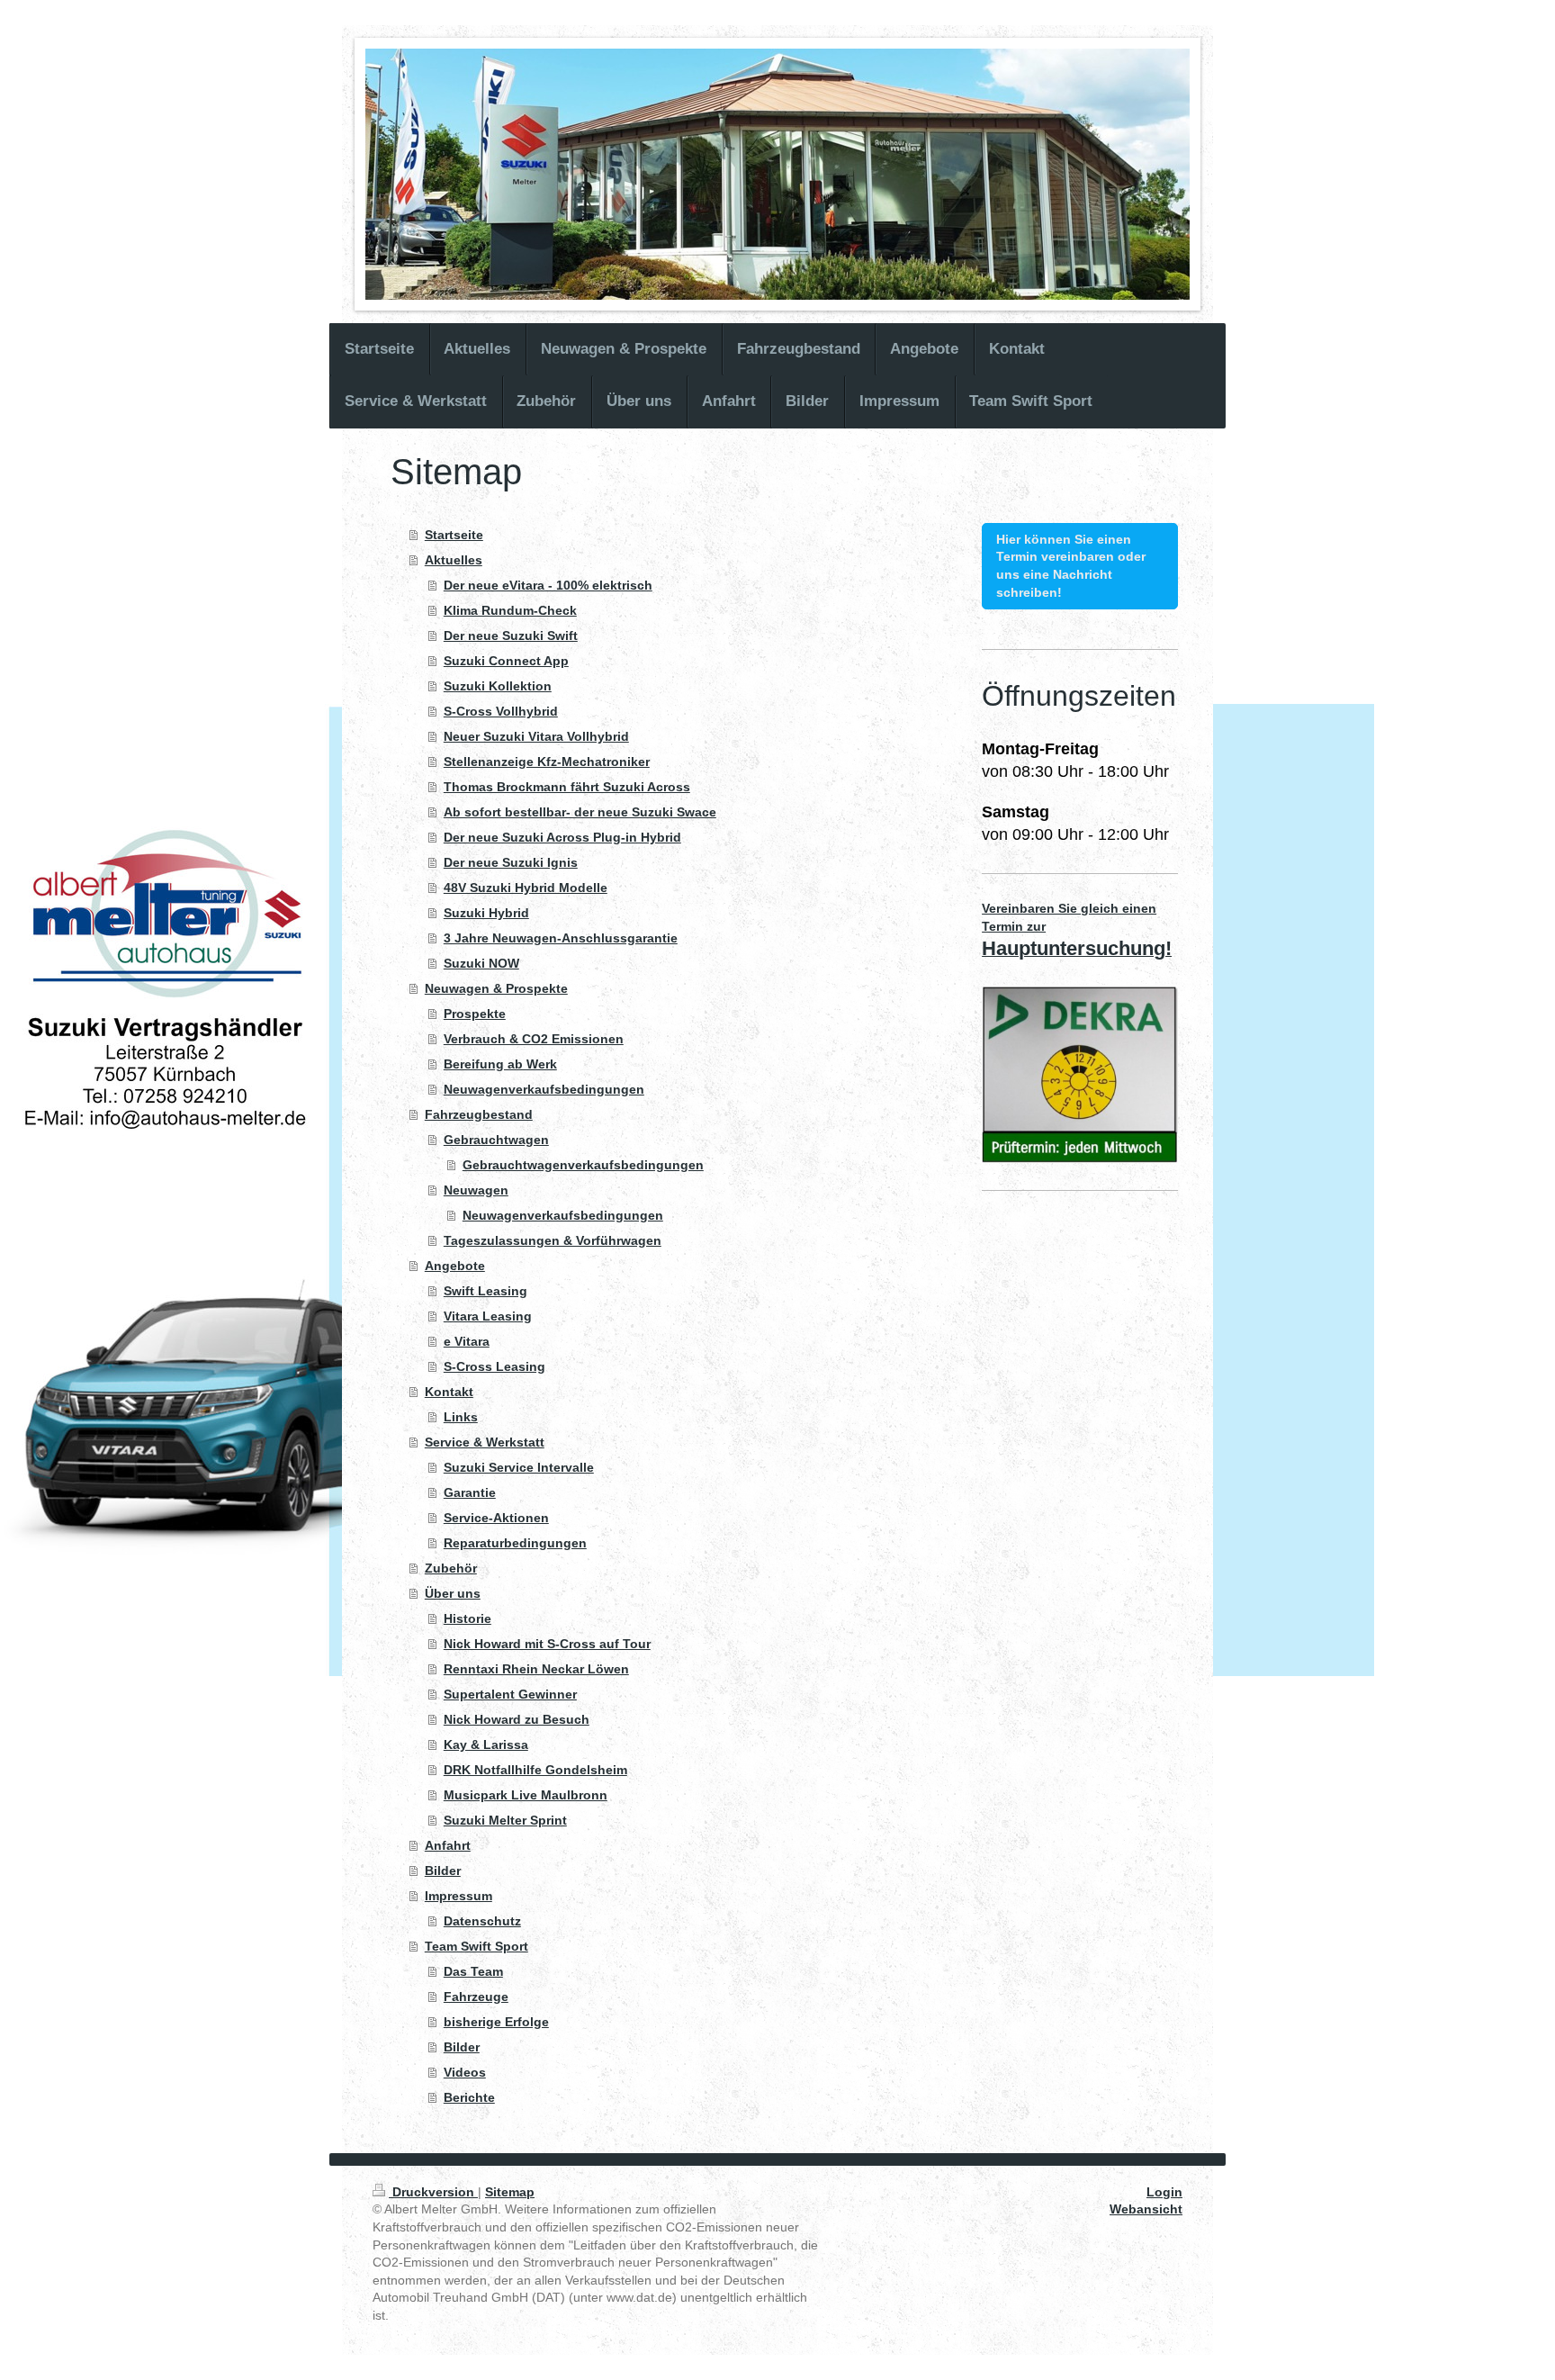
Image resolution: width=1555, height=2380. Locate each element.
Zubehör (451, 1568)
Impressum (458, 1896)
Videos (465, 2072)
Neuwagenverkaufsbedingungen (544, 1089)
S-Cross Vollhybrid (501, 711)
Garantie (470, 1492)
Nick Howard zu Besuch (517, 1719)
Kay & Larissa (486, 1744)
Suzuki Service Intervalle (519, 1467)
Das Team (473, 1971)
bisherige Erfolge (496, 2022)
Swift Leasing (485, 1291)
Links (461, 1417)
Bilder (443, 1871)
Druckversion (433, 2192)
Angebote (455, 1266)
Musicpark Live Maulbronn (526, 1795)
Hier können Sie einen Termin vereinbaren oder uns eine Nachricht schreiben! (1071, 566)
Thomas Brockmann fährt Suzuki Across (567, 787)
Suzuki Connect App (506, 661)
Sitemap (510, 2192)
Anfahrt (448, 1845)
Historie (467, 1618)
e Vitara (467, 1341)
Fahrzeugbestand (479, 1114)
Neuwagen (476, 1190)
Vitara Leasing (488, 1316)
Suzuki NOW (481, 963)
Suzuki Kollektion (498, 686)
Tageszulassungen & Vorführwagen (553, 1240)
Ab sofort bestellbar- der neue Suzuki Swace (580, 812)
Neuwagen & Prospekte (496, 988)
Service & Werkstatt (485, 1442)
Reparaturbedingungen (515, 1543)
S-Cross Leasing (494, 1366)
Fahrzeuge (476, 1997)
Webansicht (1146, 2209)
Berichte (469, 2097)
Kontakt (449, 1392)
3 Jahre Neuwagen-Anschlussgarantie (561, 938)
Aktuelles (454, 560)
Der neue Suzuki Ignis (511, 862)
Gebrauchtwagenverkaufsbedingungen (583, 1165)
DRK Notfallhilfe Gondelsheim (535, 1770)
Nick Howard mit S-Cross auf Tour (547, 1644)
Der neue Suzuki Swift (511, 636)
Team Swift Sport (476, 1946)
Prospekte (475, 1014)
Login (1164, 2192)
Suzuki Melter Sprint (505, 1820)
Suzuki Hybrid (486, 913)
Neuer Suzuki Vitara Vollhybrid (536, 736)
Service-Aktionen (496, 1518)
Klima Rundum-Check (510, 610)
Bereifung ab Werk (500, 1064)
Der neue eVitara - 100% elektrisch (548, 585)
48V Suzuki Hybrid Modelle (526, 888)
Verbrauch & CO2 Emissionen (534, 1039)
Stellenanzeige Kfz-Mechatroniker (547, 762)
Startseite (454, 535)
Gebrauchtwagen (496, 1140)
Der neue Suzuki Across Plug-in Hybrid (562, 837)
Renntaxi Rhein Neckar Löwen (536, 1669)
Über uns (453, 1593)
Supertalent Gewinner (510, 1694)
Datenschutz (482, 1921)
